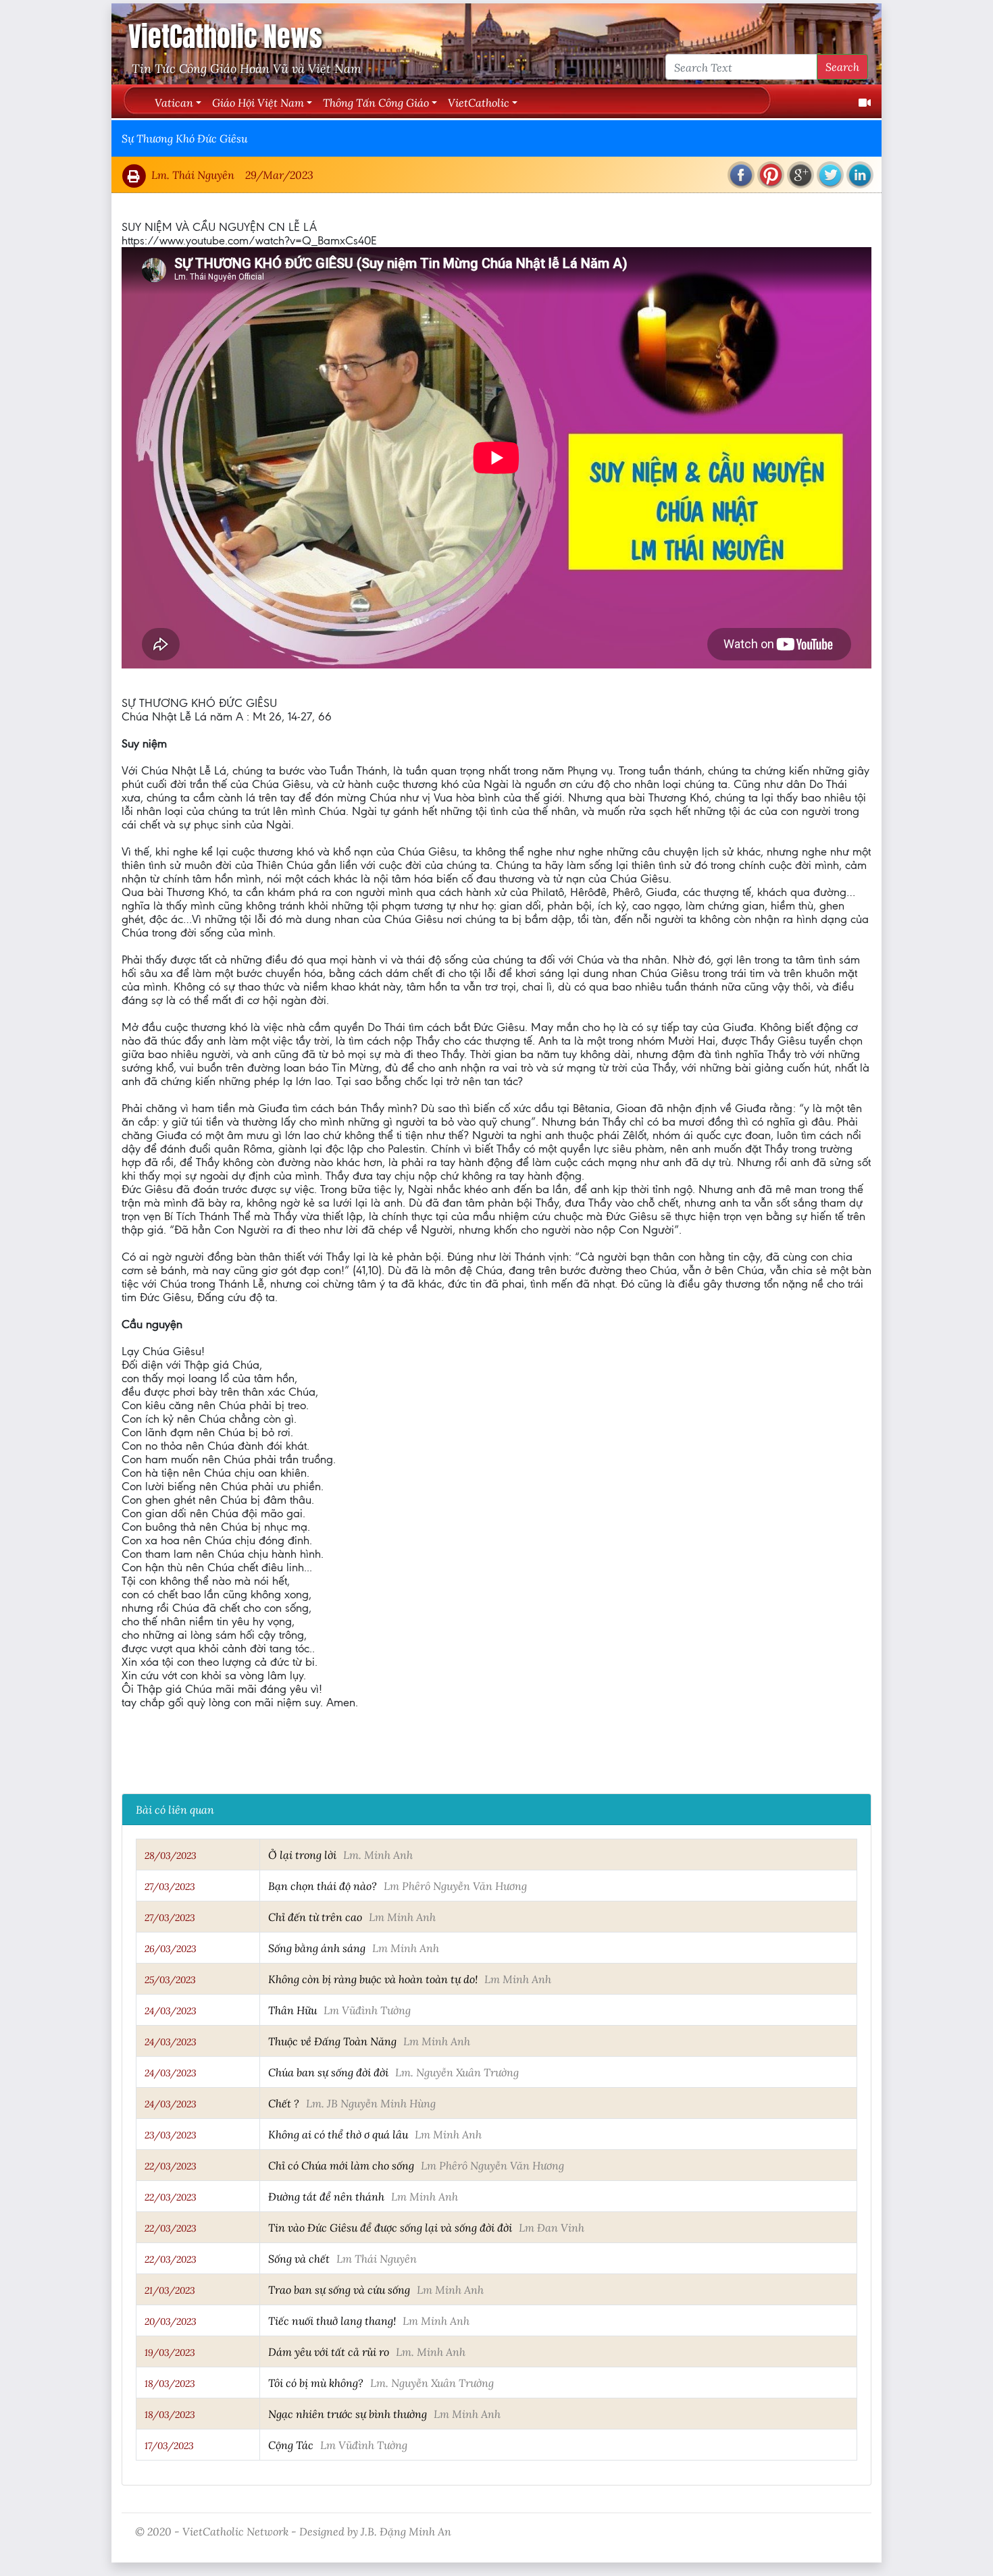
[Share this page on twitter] (830, 175)
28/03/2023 (171, 1856)
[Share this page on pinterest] (771, 175)
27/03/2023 (170, 1887)
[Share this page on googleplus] (800, 175)
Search (842, 67)
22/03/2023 (171, 2166)
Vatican (174, 102)
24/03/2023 (171, 2011)
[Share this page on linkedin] (860, 175)
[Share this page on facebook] (741, 175)
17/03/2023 (169, 2446)
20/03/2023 (171, 2321)
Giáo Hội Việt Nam (258, 102)
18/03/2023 (170, 2384)
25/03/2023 (170, 1980)
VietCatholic (479, 102)
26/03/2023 (171, 1949)
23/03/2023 (171, 2135)
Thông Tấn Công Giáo (376, 102)
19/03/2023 (170, 2352)
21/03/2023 (170, 2290)
